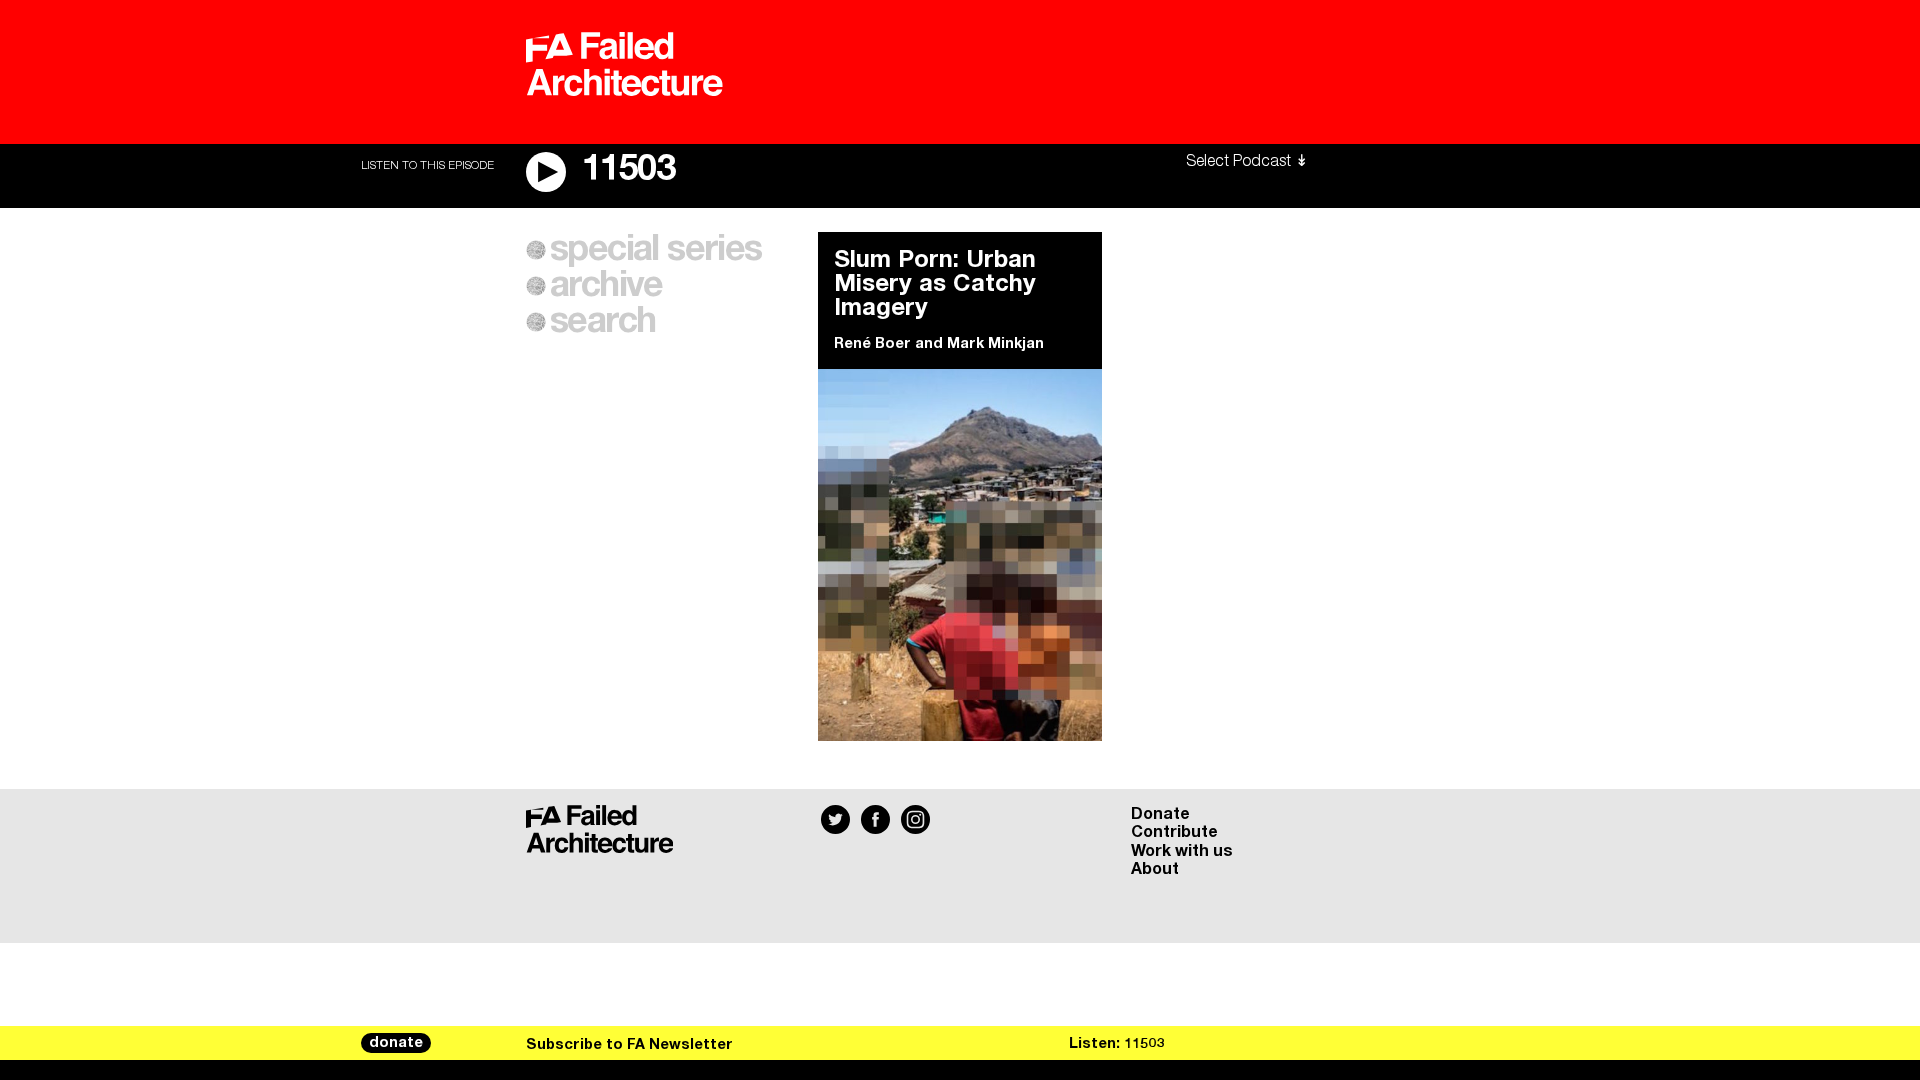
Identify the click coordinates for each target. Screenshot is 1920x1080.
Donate (1160, 814)
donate (396, 1043)
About (1155, 869)
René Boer (872, 344)
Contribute (1174, 832)
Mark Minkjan (995, 344)
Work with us (1182, 851)
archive (606, 286)
